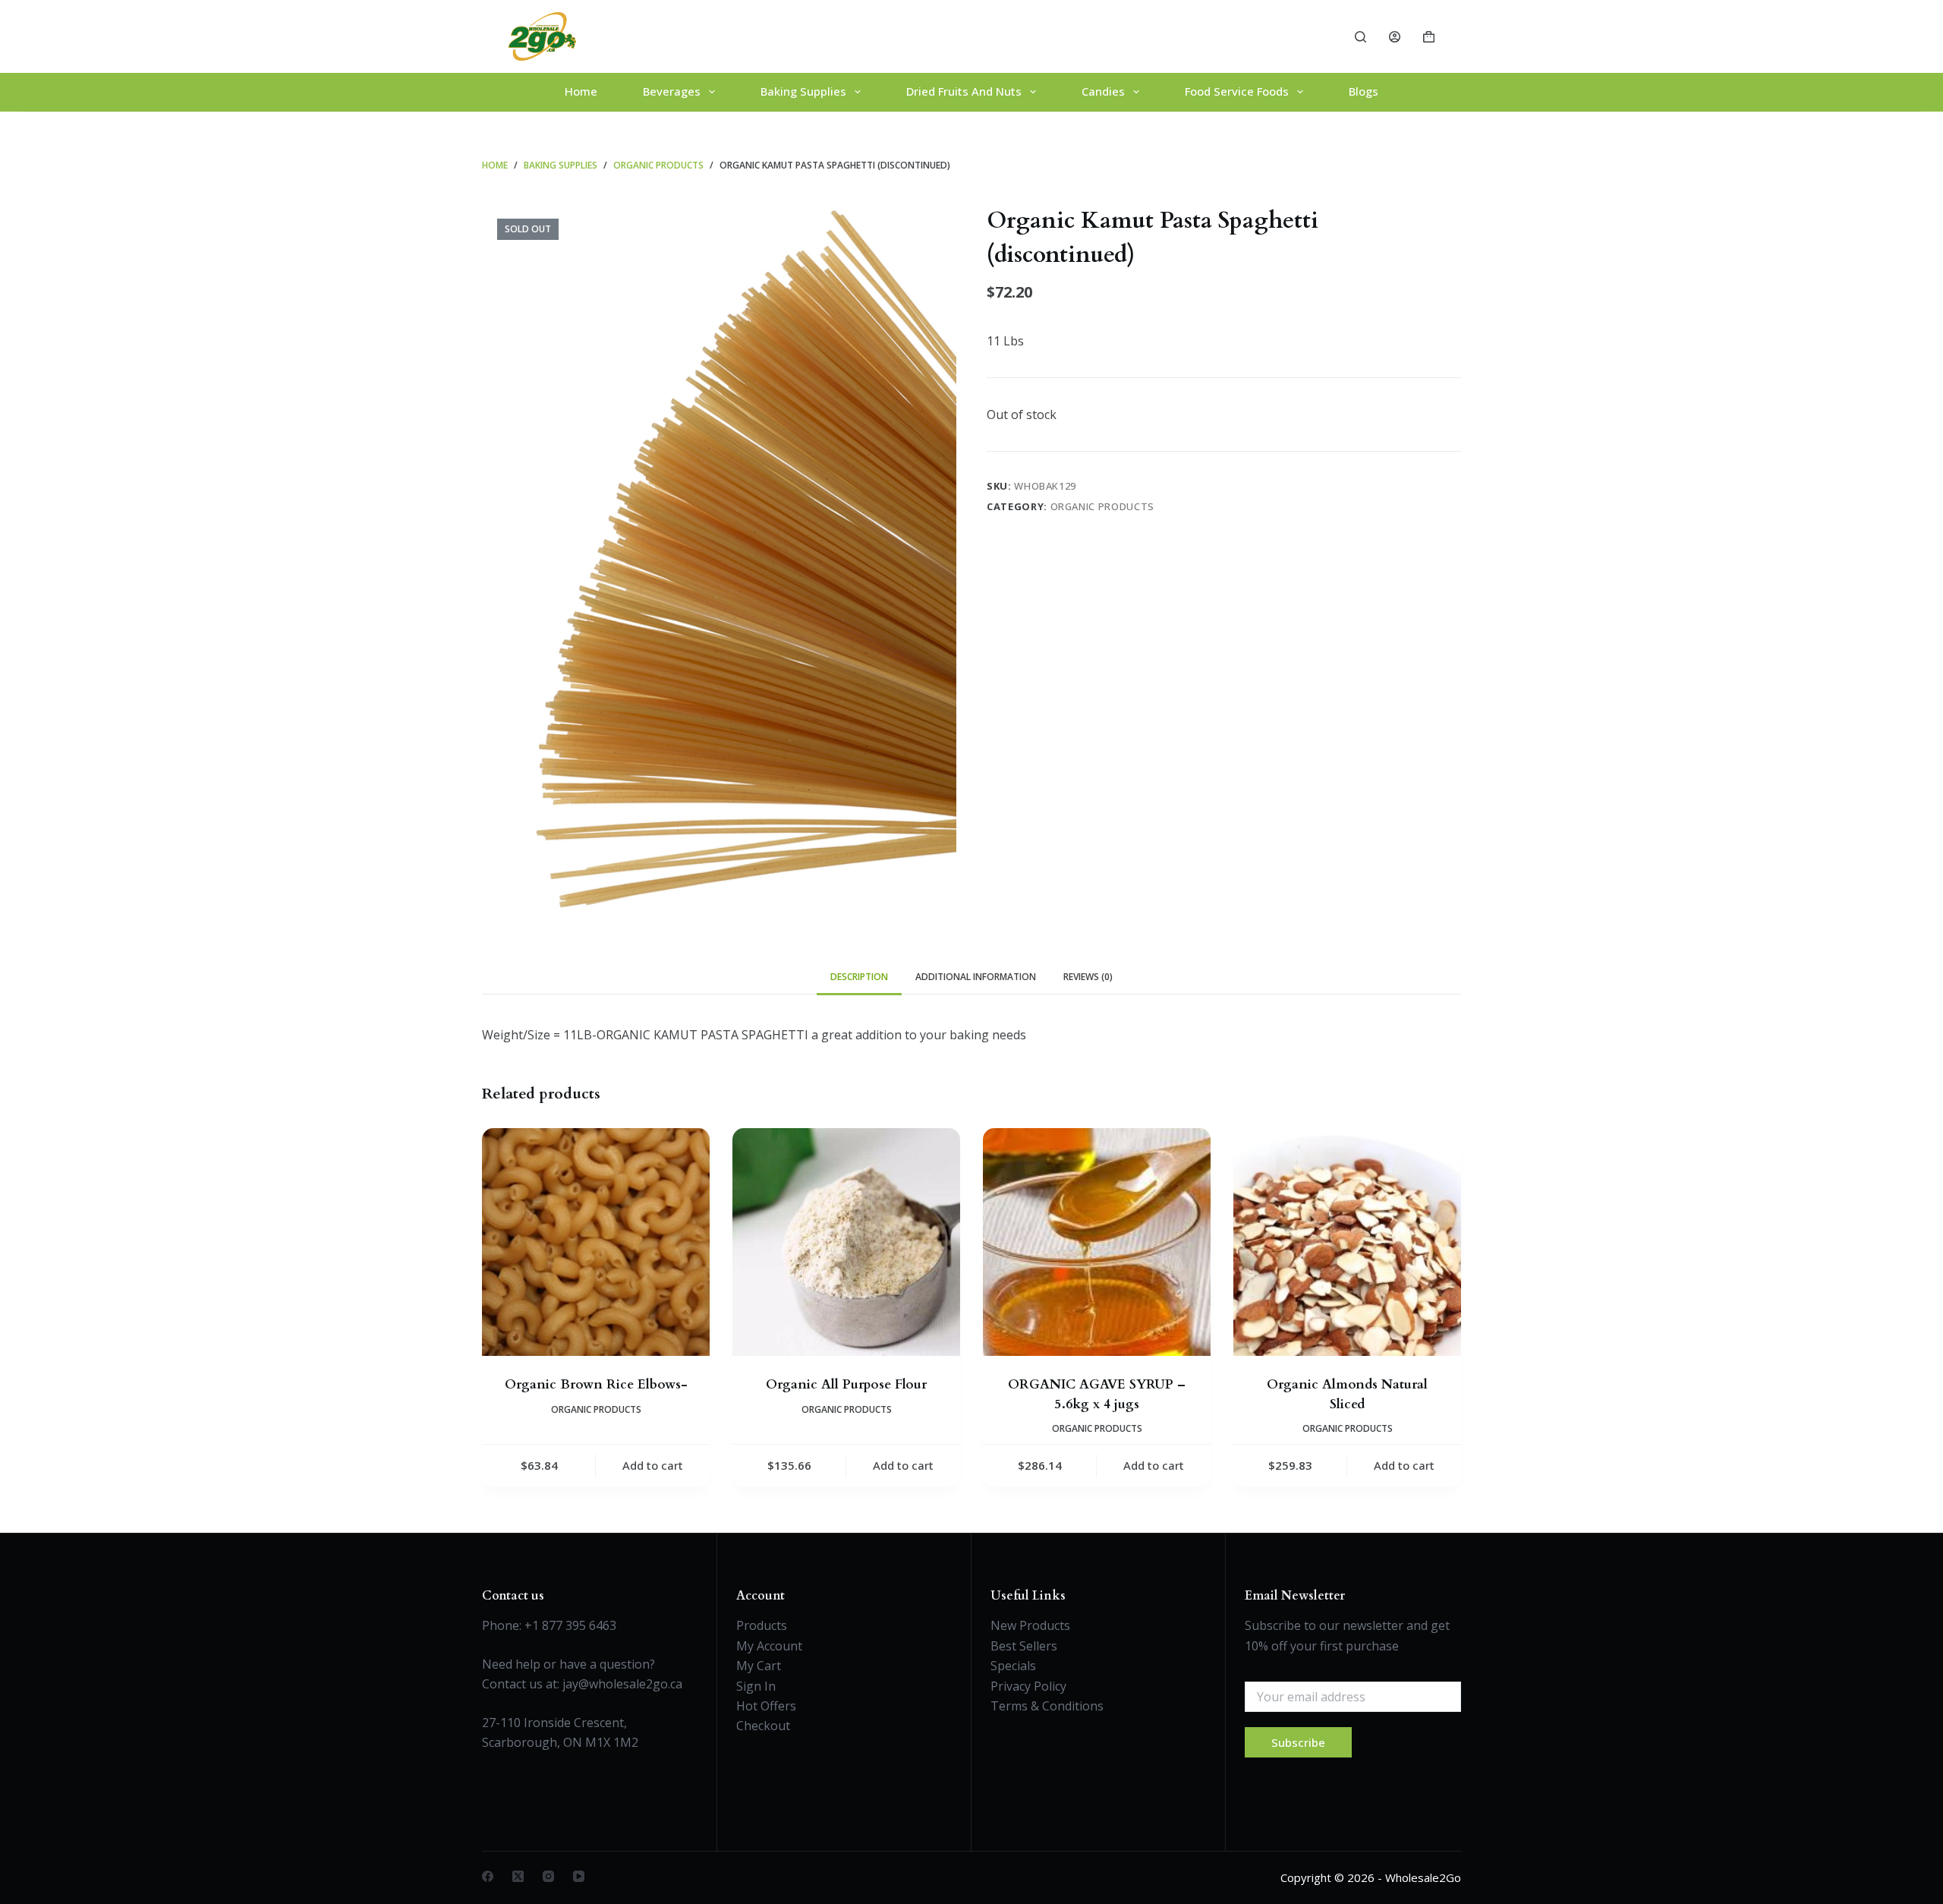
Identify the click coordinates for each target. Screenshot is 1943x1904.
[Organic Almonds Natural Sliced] (1347, 1242)
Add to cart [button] (653, 1465)
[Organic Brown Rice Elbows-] (596, 1242)
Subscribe (1298, 1742)
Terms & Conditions (1047, 1706)
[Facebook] (488, 1876)
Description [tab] (859, 977)
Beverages (672, 91)
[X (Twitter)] (518, 1876)
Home (581, 91)
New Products (1030, 1625)
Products (762, 1625)
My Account (769, 1646)
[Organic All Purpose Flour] (846, 1242)
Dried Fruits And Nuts (964, 91)
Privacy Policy (1028, 1686)
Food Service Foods (1237, 91)
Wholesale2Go (1423, 1877)
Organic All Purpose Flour (846, 1384)
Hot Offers (766, 1706)
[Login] (1395, 37)
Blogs (1364, 91)
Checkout (763, 1726)
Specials (1013, 1666)
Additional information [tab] (976, 977)
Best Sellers (1024, 1646)
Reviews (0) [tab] (1088, 977)
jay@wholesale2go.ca (622, 1684)
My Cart (759, 1666)
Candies (1103, 91)
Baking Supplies (803, 91)
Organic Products (1102, 506)
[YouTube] (579, 1876)
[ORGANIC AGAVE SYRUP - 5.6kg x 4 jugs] (1097, 1242)
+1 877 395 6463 (570, 1625)
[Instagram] (548, 1876)
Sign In (756, 1686)
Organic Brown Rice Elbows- (596, 1384)
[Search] (1360, 37)
